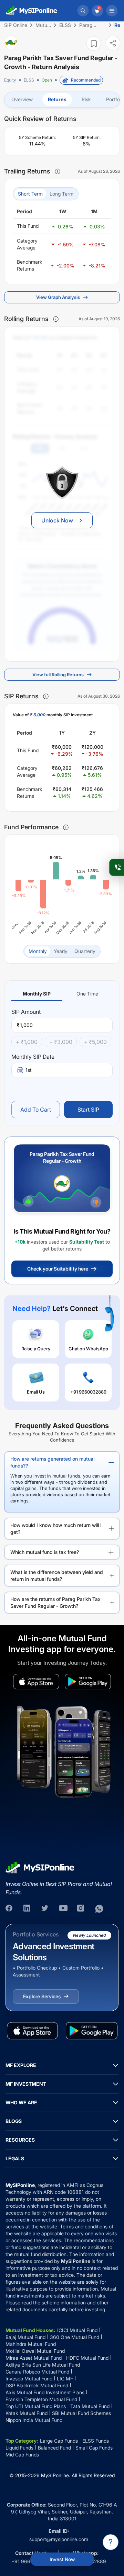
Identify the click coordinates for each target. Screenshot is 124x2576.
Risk (86, 99)
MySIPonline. (56, 2475)
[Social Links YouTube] (63, 1909)
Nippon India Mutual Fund (34, 2420)
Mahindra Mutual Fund (31, 2344)
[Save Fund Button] (94, 43)
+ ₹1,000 (27, 1042)
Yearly (61, 951)
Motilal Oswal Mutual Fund (35, 2351)
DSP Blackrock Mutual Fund (37, 2385)
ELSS (29, 80)
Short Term (30, 194)
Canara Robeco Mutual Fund (37, 2372)
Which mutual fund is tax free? (45, 1552)
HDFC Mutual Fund (87, 2358)
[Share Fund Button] (113, 43)
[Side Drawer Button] (112, 11)
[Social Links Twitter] (45, 1909)
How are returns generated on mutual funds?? (52, 1462)
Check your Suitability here (58, 1269)
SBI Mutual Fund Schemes (81, 2413)
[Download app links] (36, 1682)
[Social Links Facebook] (10, 1909)
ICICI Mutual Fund (77, 2330)
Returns (57, 99)
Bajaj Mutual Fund (25, 2337)
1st (29, 1070)
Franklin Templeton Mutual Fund (41, 2399)
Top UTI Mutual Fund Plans (36, 2406)
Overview (22, 99)
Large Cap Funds (59, 2441)
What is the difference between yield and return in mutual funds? (57, 1575)
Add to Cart (36, 1110)
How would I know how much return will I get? (56, 1528)
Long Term (61, 194)
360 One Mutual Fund (75, 2337)
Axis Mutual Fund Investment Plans (45, 2392)
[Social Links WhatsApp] (99, 1909)
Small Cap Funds (94, 2448)
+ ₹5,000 (95, 1042)
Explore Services (42, 1996)
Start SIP (88, 1110)
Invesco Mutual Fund (29, 2379)
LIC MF (65, 2379)
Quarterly (85, 951)
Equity (10, 80)
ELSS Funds (96, 2441)
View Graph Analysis (58, 297)
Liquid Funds (19, 2448)
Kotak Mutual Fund (27, 2413)
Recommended (86, 80)
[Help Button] (111, 2542)
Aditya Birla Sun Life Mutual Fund (43, 2365)
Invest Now (62, 2559)
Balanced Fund (54, 2448)
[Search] (83, 11)
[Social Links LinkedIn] (28, 1909)
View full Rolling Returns (58, 674)
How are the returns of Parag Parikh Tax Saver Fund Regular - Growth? (55, 1602)
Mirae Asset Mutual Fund (34, 2358)
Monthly (38, 951)
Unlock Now (57, 520)
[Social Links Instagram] (81, 1909)
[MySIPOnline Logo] (32, 11)
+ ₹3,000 (61, 1042)
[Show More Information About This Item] (58, 171)
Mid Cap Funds (22, 2455)
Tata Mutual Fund (90, 2406)
